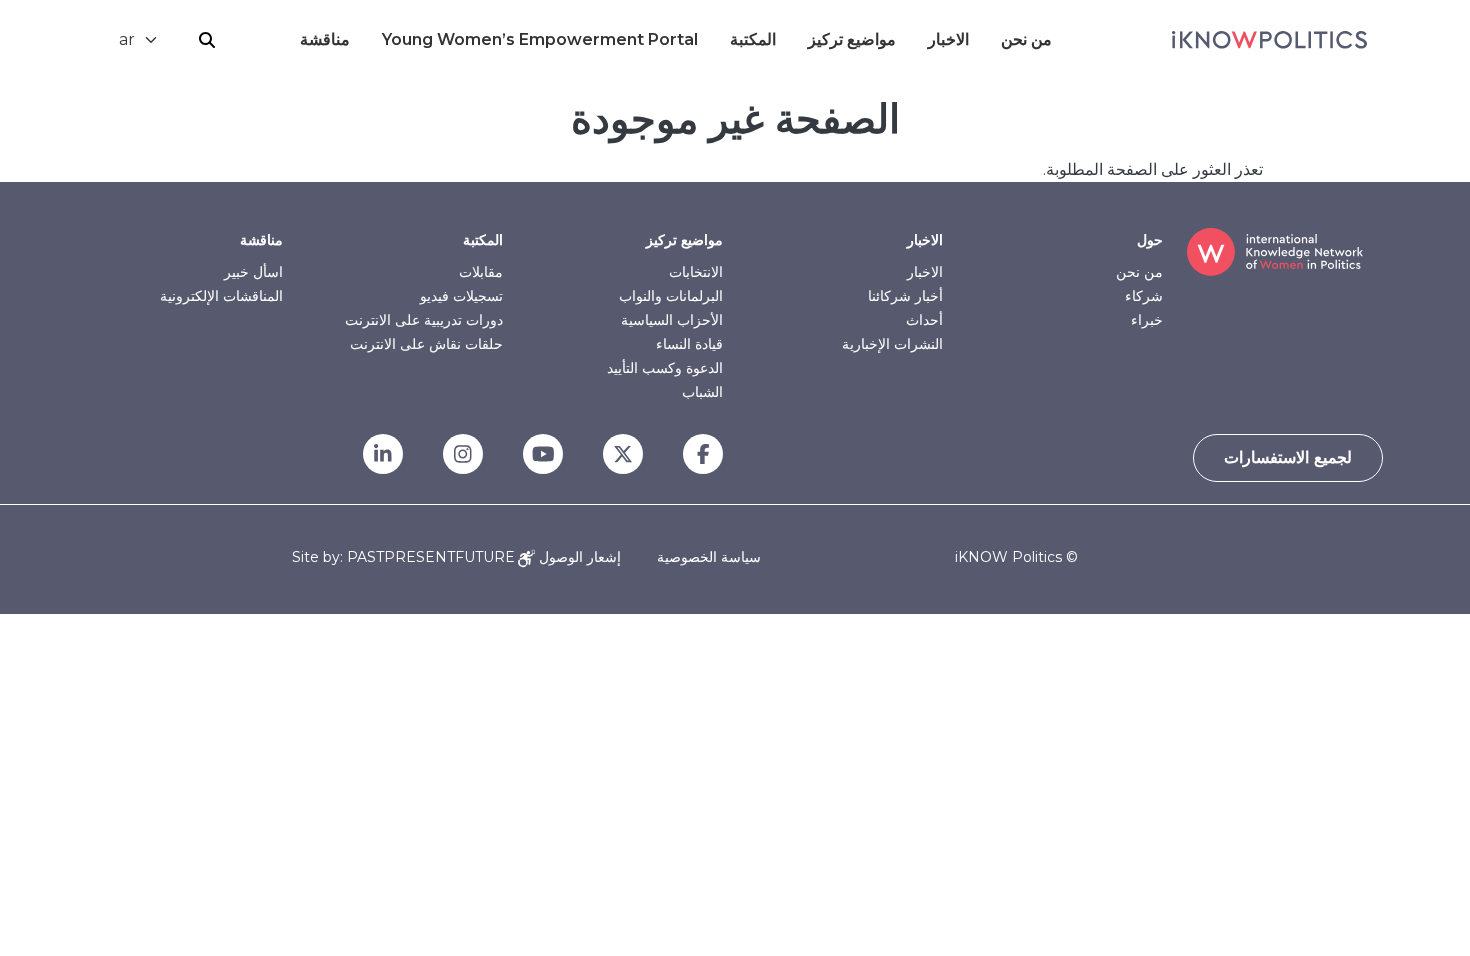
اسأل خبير (253, 272)
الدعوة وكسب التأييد (665, 368)
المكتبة (753, 39)
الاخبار (948, 39)
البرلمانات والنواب (671, 296)
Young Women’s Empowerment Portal (540, 39)
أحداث (924, 320)
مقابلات (481, 272)
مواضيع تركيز (852, 39)
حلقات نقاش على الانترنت (426, 344)
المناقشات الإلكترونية (221, 296)
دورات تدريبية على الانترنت (424, 320)
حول (1150, 240)
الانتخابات (696, 272)
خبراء (1147, 320)
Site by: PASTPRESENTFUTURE (403, 557)
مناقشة (325, 39)
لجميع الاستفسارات (1288, 457)
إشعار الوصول (578, 557)
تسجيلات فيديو (461, 296)
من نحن (1026, 39)
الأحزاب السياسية (672, 320)
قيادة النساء (689, 344)
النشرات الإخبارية (892, 344)
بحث (207, 40)
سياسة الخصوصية (709, 557)
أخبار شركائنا (905, 296)
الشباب (702, 392)
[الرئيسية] (1269, 40)
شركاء (1144, 296)
